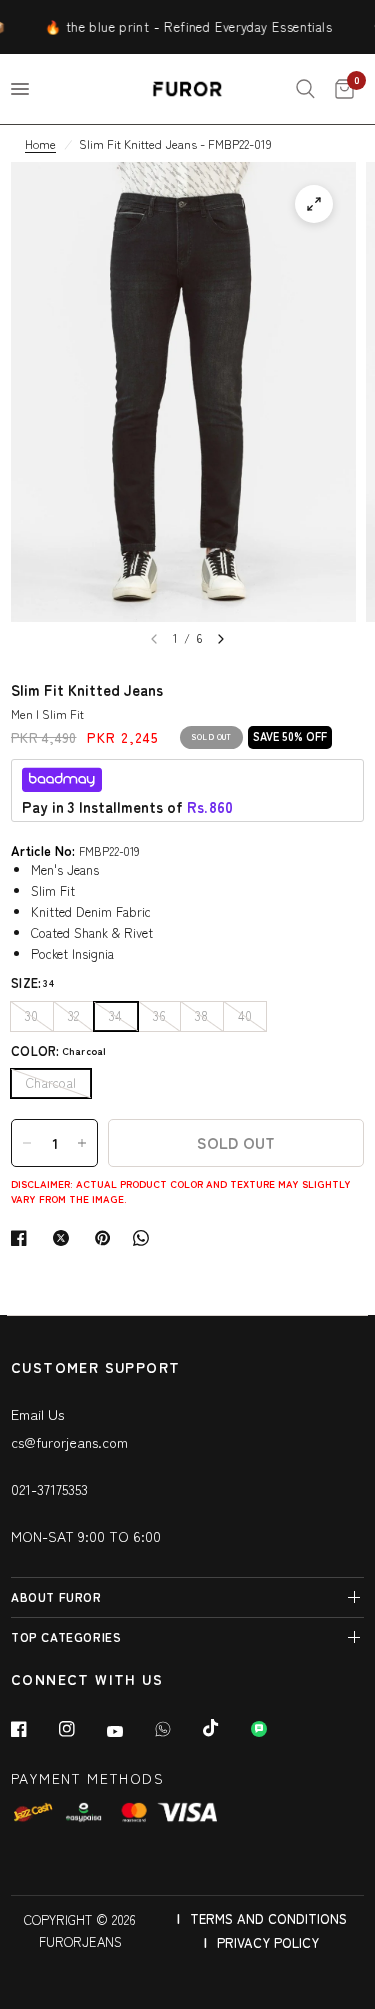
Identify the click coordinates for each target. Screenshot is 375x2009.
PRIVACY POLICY (268, 1942)
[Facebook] (33, 1729)
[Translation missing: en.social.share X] (65, 1238)
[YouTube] (129, 1731)
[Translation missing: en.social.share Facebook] (23, 1238)
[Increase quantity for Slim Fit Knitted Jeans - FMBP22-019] (82, 1143)
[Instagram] (81, 1729)
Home (40, 143)
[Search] (305, 89)
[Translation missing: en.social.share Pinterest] (107, 1238)
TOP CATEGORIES (66, 1636)
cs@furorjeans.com (69, 1442)
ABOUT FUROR (56, 1596)
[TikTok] (225, 1728)
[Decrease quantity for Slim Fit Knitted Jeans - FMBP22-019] (27, 1143)
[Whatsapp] (177, 1729)
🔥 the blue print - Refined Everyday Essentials (179, 26)
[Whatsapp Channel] (273, 1729)
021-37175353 (49, 1489)
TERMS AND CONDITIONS (268, 1918)
